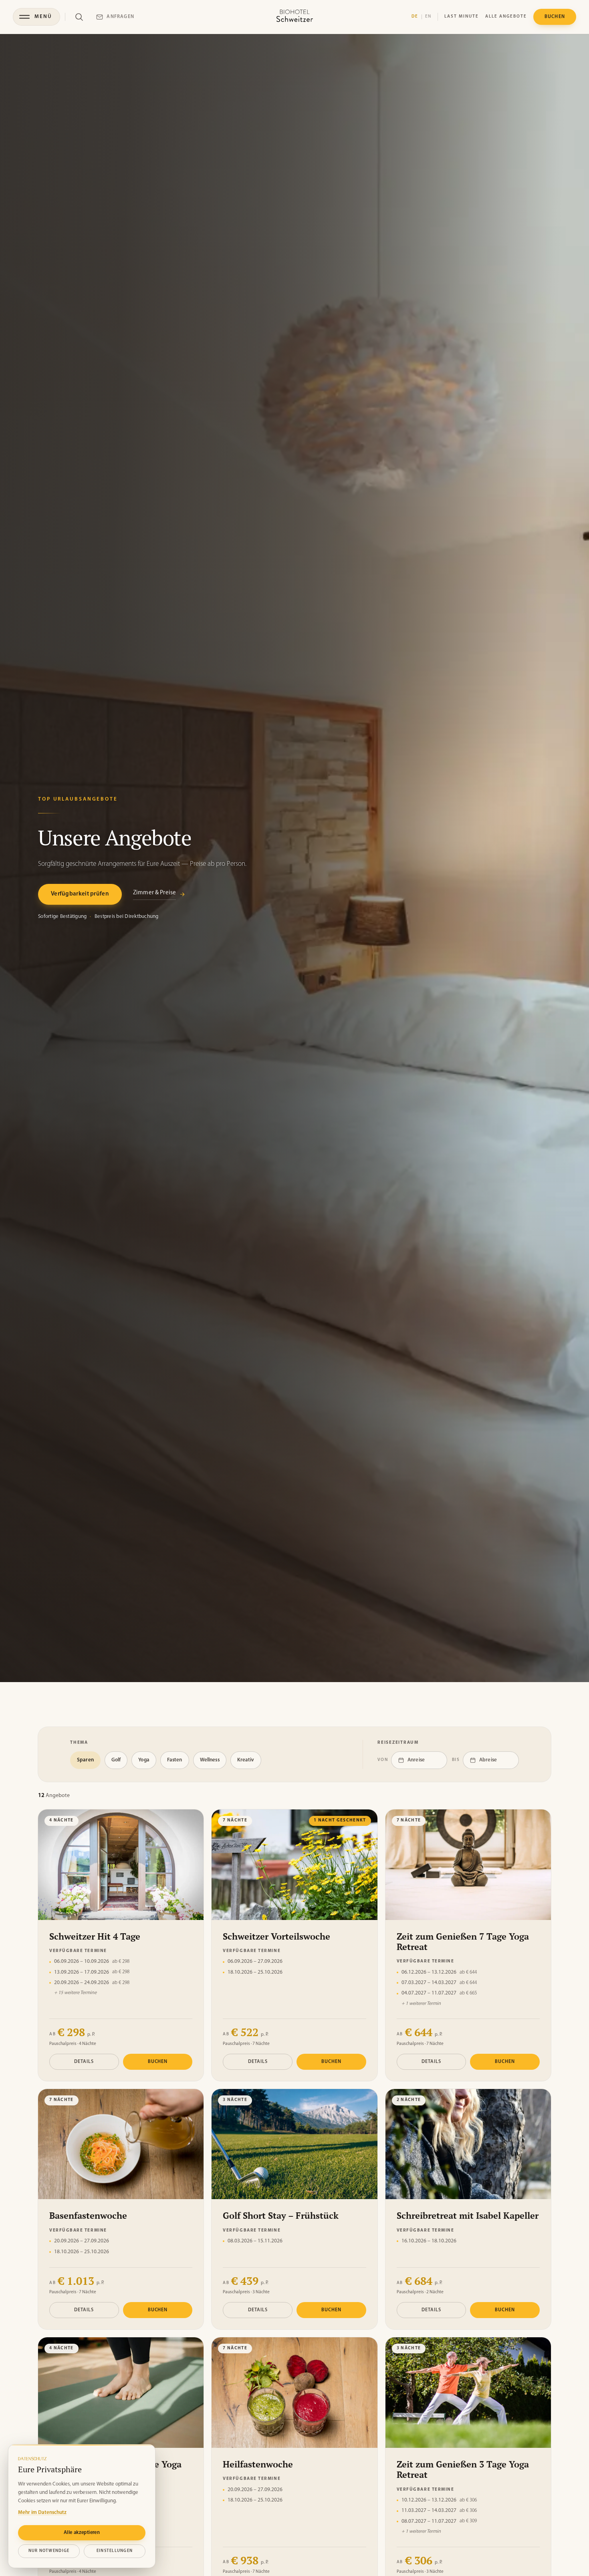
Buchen (158, 2062)
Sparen (85, 1760)
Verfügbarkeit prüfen (80, 894)
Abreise (488, 1760)
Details (84, 2062)
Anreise (416, 1760)
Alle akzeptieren (82, 2533)
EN (428, 17)
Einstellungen (115, 2551)
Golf (116, 1760)
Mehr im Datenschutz (42, 2513)
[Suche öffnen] (79, 17)
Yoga (144, 1760)
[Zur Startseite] (294, 17)
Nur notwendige (49, 2551)
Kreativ (246, 1760)
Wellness (210, 1760)
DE (415, 17)
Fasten (175, 1760)
